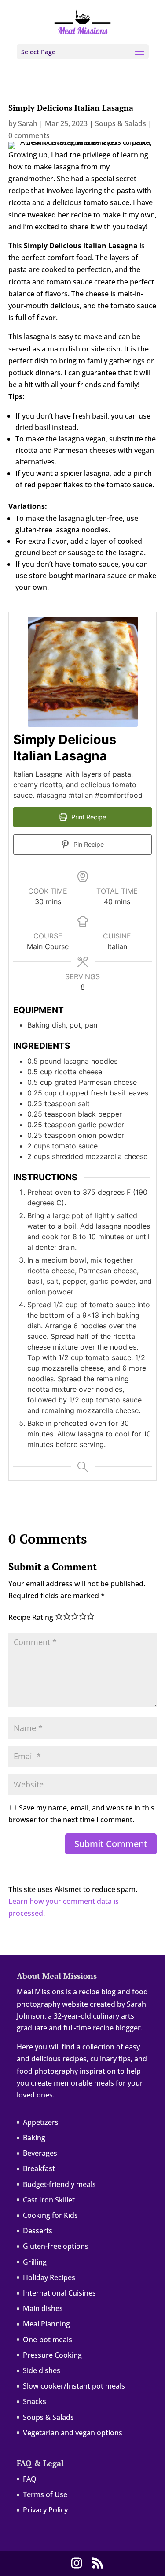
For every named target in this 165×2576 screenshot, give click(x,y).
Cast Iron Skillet (49, 2200)
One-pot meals (48, 2340)
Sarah (28, 123)
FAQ (30, 2479)
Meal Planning (46, 2324)
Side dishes (42, 2370)
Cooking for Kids (50, 2215)
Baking (34, 2138)
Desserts (38, 2231)
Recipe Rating (31, 1617)
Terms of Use (45, 2494)
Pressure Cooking (52, 2355)
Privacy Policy (45, 2510)
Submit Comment (111, 1844)
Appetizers (41, 2122)
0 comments (29, 135)
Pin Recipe (88, 844)
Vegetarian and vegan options (73, 2433)
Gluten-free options (56, 2246)
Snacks (35, 2401)
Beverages (40, 2153)
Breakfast (39, 2168)
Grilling (35, 2262)
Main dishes (43, 2308)
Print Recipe (88, 817)
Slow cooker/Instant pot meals (74, 2386)
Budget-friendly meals (59, 2184)
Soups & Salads (121, 123)
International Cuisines (59, 2293)
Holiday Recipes (49, 2277)
